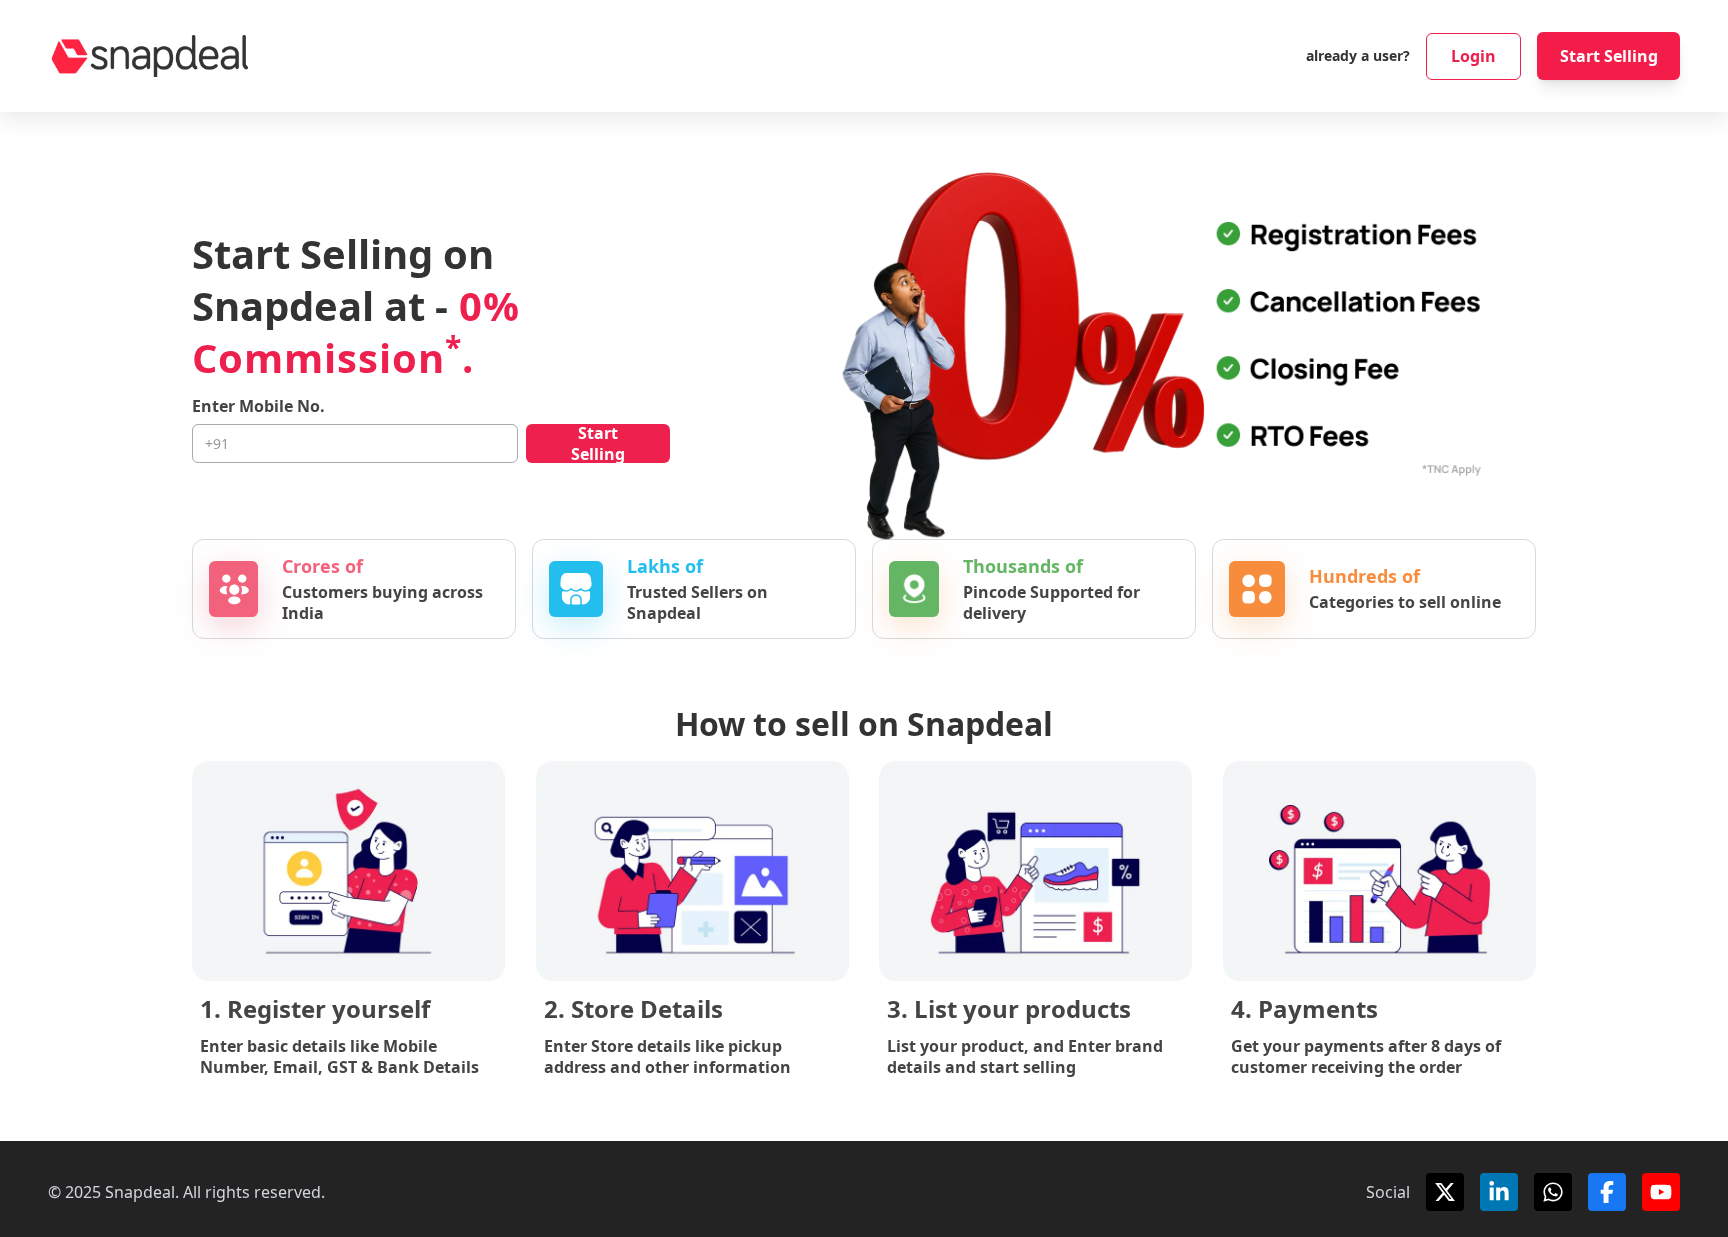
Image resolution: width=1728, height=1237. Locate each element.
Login (1473, 56)
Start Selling (1609, 56)
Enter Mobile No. (258, 406)
